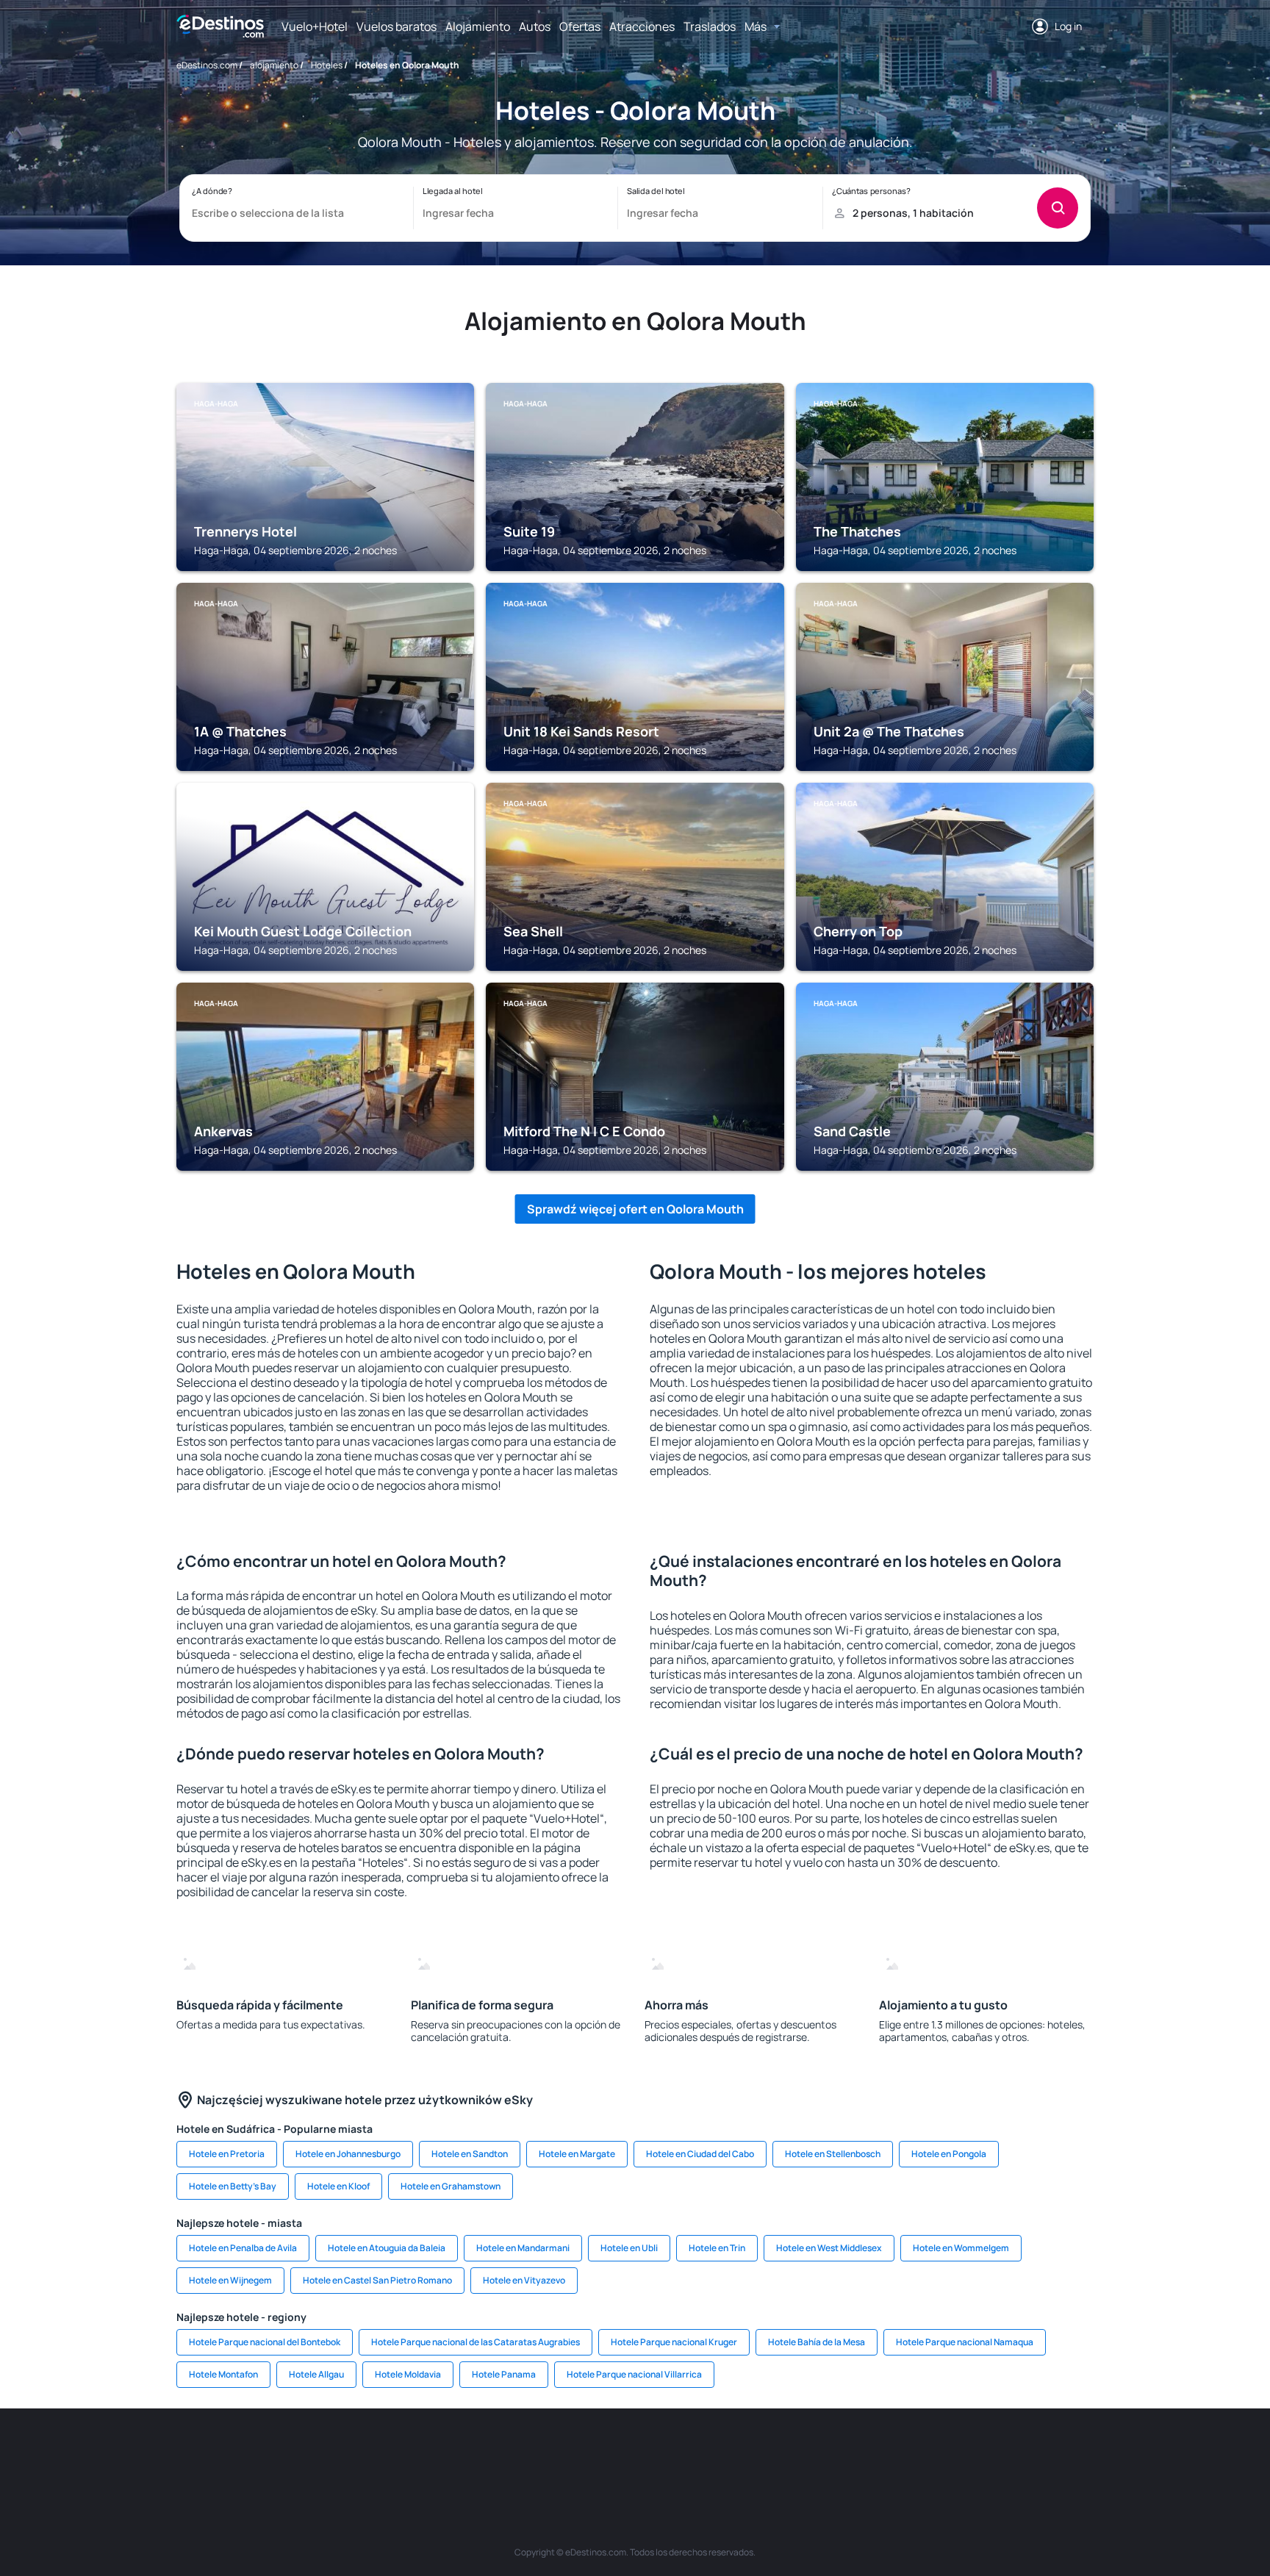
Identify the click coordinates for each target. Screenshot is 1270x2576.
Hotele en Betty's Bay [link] (233, 2186)
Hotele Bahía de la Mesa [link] (817, 2342)
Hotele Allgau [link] (316, 2374)
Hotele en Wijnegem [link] (230, 2280)
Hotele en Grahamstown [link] (451, 2186)
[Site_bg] (348, 2453)
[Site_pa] (789, 2453)
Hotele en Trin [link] (717, 2248)
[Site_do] (745, 2453)
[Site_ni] (878, 2453)
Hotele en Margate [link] (577, 2154)
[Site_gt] (922, 2453)
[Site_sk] (613, 2453)
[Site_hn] (966, 2453)
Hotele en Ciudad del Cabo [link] (700, 2154)
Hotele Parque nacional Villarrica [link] (634, 2374)
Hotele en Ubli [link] (629, 2248)
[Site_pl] (392, 2453)
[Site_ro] (304, 2453)
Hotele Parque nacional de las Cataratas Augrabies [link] (476, 2342)
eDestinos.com (207, 65)
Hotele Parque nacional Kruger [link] (674, 2342)
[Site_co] (701, 2453)
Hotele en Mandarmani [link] (523, 2248)
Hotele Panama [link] (504, 2374)
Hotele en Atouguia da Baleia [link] (387, 2248)
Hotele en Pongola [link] (949, 2154)
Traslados (710, 26)
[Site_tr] (481, 2453)
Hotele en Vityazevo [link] (524, 2280)
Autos (535, 26)
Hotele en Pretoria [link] (227, 2154)
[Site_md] (569, 2453)
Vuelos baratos (397, 26)
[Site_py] (1010, 2453)
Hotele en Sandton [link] (470, 2154)
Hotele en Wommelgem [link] (961, 2248)
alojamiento (274, 65)
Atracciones (642, 26)
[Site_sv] (833, 2453)
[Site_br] (260, 2453)
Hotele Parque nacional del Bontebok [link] (265, 2342)
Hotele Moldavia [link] (408, 2374)
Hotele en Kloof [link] (338, 2186)
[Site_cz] (525, 2453)
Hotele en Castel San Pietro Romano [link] (377, 2280)
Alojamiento (478, 26)
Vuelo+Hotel (315, 26)
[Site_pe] (437, 2453)
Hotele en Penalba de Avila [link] (243, 2248)
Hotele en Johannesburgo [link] (348, 2154)
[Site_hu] (657, 2453)
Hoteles (327, 65)
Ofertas (580, 26)
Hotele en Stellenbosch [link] (833, 2154)
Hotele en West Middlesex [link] (829, 2248)
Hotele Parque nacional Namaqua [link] (965, 2342)
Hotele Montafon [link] (223, 2374)
